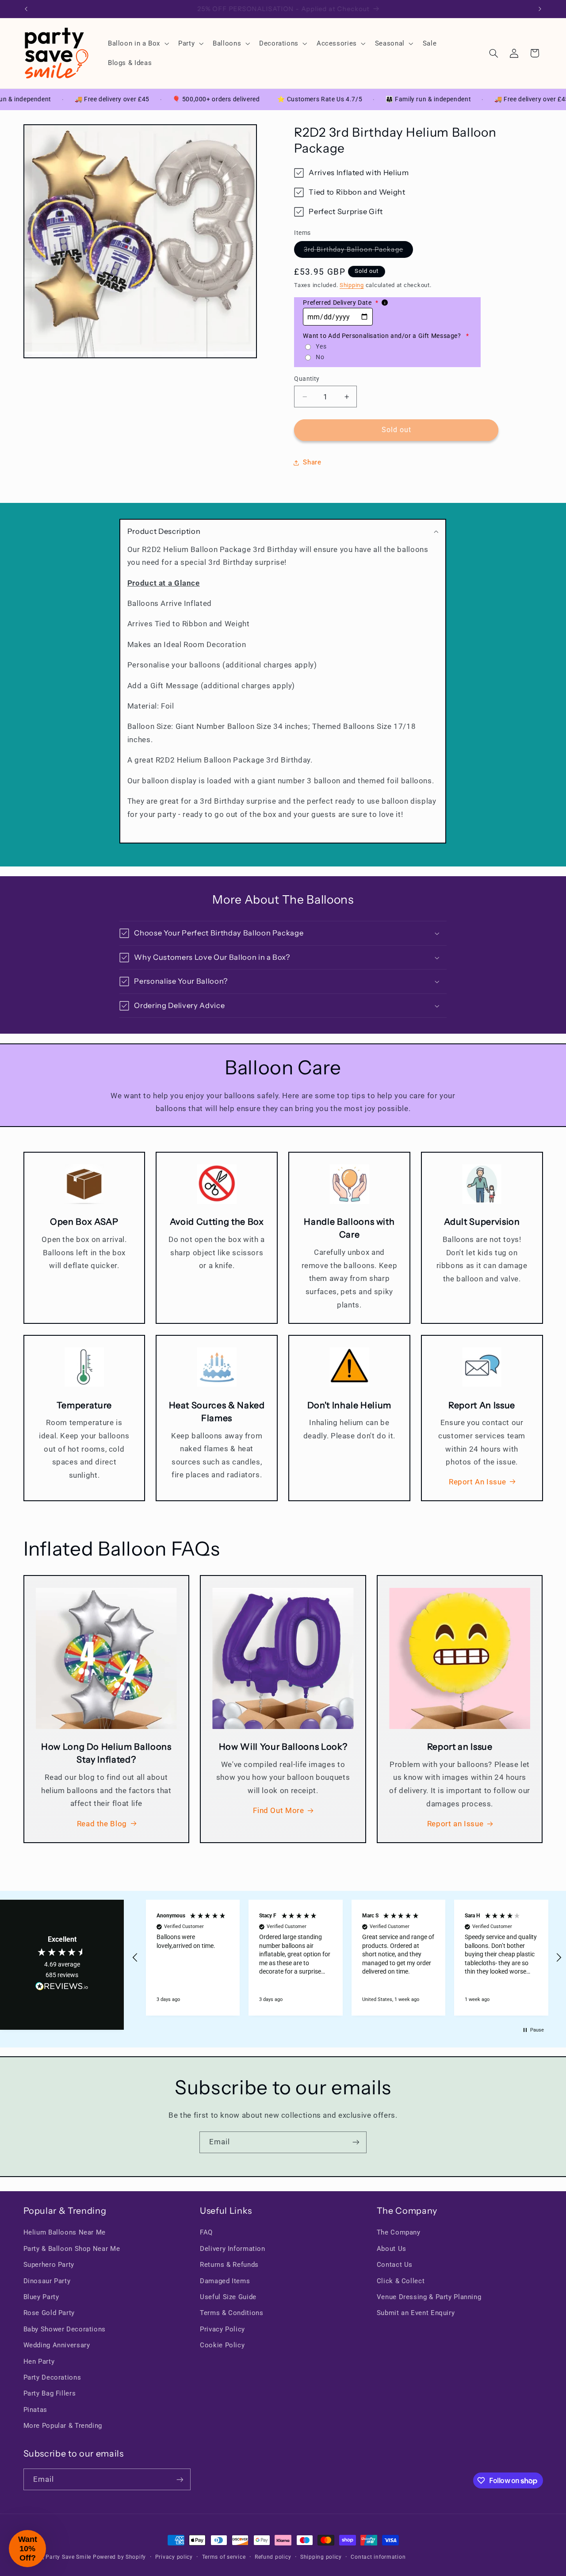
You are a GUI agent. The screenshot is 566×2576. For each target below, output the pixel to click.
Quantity (307, 379)
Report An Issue (477, 1482)
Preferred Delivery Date (340, 303)
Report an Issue (455, 1824)
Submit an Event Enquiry (416, 2313)
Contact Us (395, 2265)
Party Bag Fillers (50, 2393)
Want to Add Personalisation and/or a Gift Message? (386, 336)
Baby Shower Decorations (65, 2329)
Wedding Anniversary (57, 2345)
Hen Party (39, 2361)
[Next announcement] (540, 9)
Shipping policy (321, 2557)
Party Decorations (52, 2377)
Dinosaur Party (47, 2281)
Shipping (352, 285)
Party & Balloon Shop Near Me (72, 2249)
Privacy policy (174, 2557)
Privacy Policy (222, 2329)
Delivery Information (233, 2249)
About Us (392, 2249)
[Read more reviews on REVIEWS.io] (62, 1988)
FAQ (206, 2232)
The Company (399, 2232)
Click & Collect (401, 2281)
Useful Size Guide (228, 2297)
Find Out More (278, 1810)
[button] (137, 43)
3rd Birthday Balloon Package (358, 251)
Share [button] (312, 463)
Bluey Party (41, 2297)
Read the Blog (102, 1824)
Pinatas (35, 2410)
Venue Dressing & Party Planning (429, 2297)
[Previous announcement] (26, 9)
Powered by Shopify (119, 2557)
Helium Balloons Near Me (65, 2232)
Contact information (378, 2557)
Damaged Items (225, 2281)
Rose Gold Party (49, 2313)
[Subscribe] (356, 2142)
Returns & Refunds (229, 2265)
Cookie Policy (222, 2345)
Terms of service (224, 2557)
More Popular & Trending (63, 2426)
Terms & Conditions (231, 2313)
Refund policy (273, 2557)
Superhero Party (49, 2265)
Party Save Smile (68, 2557)
